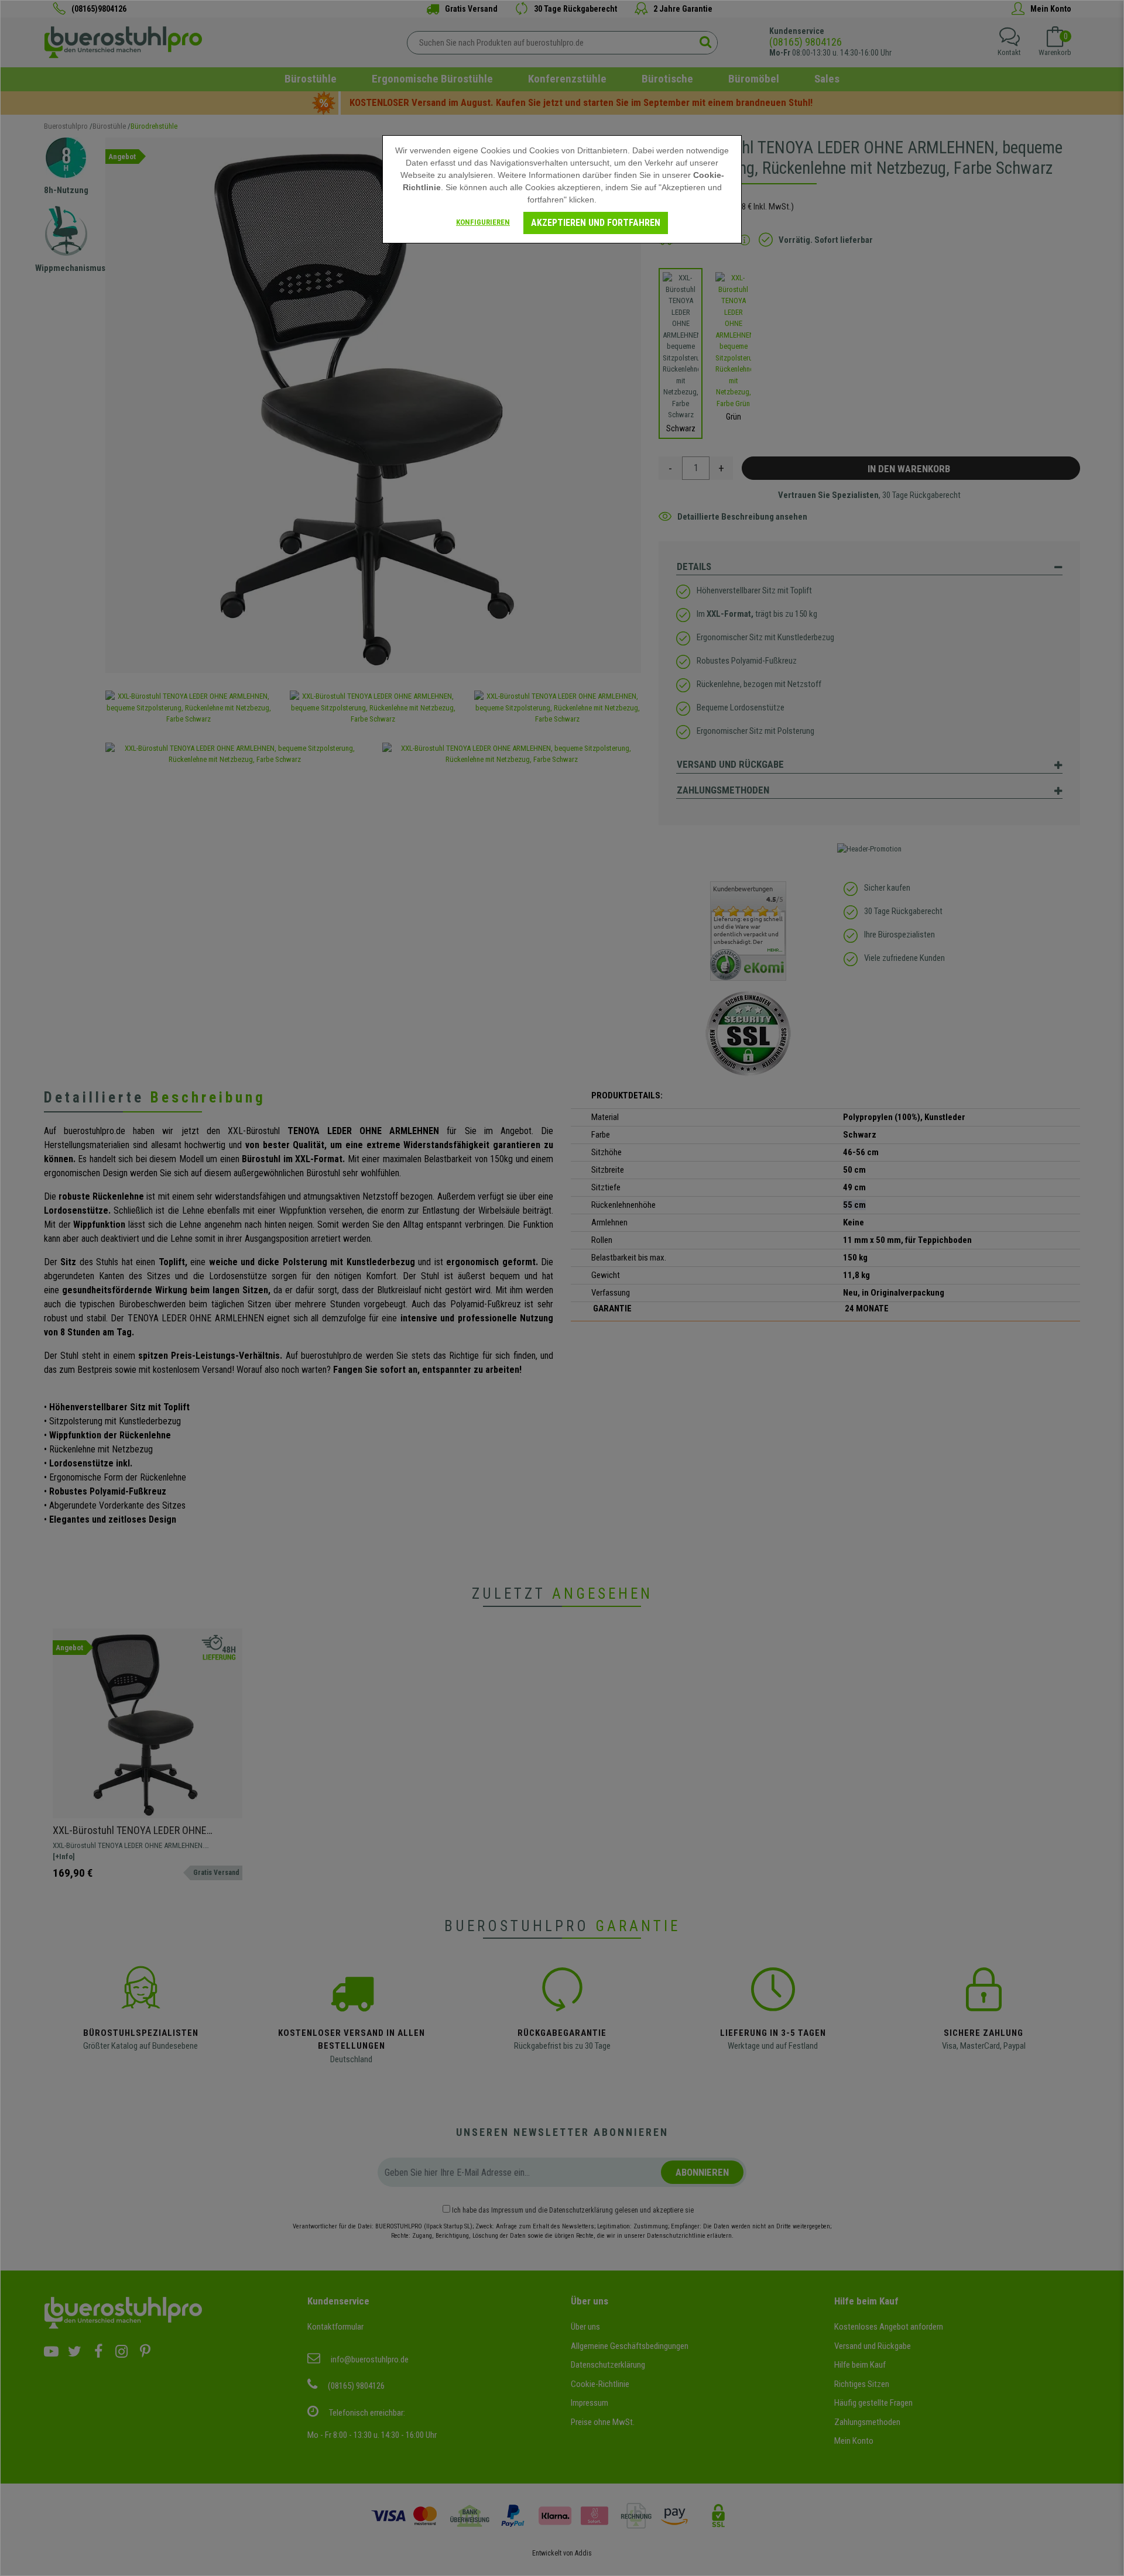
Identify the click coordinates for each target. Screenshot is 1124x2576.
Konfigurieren (483, 222)
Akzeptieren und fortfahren (596, 223)
